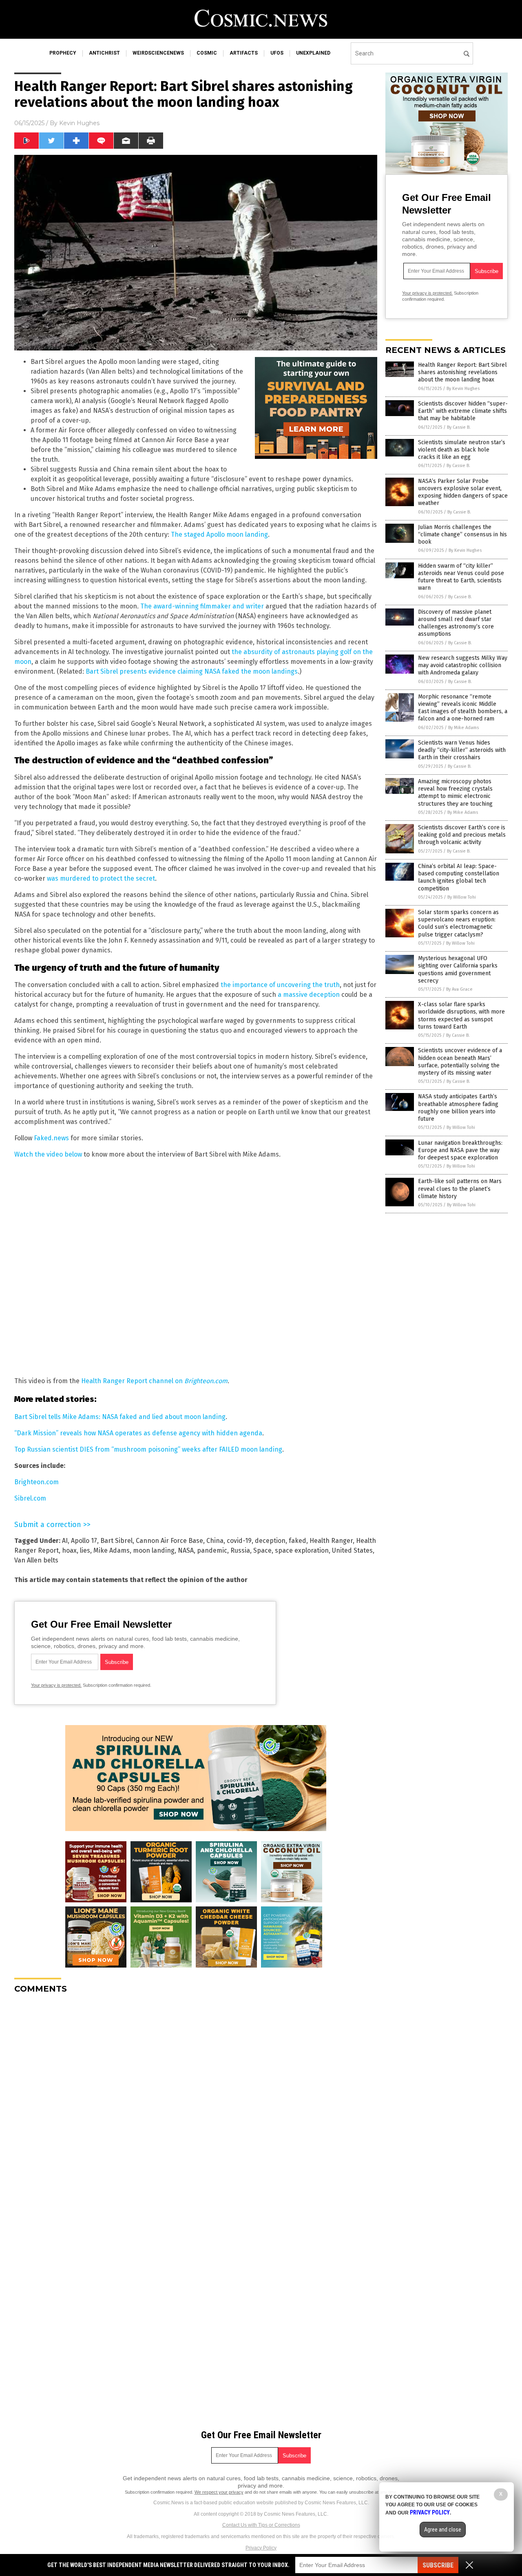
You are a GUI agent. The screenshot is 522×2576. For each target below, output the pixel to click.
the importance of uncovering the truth (280, 985)
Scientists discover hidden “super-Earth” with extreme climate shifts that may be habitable (463, 411)
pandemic (212, 1550)
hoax (69, 1550)
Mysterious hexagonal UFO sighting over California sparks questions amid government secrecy (458, 970)
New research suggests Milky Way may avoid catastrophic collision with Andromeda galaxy (463, 665)
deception (270, 1541)
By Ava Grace (459, 989)
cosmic (207, 53)
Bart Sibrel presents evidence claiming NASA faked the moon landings (192, 671)
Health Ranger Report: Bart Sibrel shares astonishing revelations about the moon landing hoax (462, 372)
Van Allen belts (36, 1560)
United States (352, 1550)
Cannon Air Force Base (169, 1541)
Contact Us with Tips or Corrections (261, 2525)
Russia (240, 1550)
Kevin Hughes (79, 123)
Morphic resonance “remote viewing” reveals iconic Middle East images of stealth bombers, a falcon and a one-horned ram (463, 708)
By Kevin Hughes (463, 389)
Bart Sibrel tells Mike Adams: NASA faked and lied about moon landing (120, 1417)
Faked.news (51, 1138)
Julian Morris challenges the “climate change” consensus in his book (462, 534)
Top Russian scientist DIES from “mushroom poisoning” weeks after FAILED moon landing (148, 1449)
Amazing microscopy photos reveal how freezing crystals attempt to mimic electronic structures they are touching (455, 793)
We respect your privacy (219, 2492)
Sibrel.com (30, 1498)
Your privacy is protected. (56, 1685)
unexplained (313, 53)
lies (85, 1550)
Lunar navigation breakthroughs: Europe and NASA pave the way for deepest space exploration (460, 1150)
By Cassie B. (459, 427)
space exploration (302, 1550)
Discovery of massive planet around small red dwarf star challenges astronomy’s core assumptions (456, 623)
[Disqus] (196, 2102)
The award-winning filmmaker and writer (202, 606)
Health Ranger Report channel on (154, 1381)
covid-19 (239, 1541)
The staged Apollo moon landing (219, 534)
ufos (277, 53)
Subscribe (438, 2565)
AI (65, 1541)
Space (262, 1550)
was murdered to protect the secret (101, 878)
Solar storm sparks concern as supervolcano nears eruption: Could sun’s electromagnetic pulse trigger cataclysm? (458, 923)
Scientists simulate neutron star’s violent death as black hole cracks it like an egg (462, 450)
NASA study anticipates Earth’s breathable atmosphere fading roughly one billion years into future (458, 1108)
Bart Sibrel (116, 1541)
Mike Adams (112, 1550)
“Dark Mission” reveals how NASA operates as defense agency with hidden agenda (138, 1433)
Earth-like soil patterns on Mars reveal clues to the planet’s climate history (460, 1189)
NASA (186, 1550)
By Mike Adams (463, 728)
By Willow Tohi (462, 897)
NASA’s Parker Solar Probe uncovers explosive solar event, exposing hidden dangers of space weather (463, 492)
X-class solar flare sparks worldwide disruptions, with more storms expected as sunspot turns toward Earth (461, 1016)
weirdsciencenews (158, 53)
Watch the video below (48, 1154)
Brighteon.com (36, 1482)
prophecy (63, 53)
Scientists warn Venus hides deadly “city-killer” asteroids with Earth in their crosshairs (462, 750)
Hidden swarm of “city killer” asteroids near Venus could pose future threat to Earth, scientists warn (461, 577)
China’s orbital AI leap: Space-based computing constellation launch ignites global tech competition (459, 877)
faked (297, 1541)
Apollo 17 (84, 1541)
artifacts (244, 53)
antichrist (104, 53)
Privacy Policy (261, 2548)
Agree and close (443, 2530)
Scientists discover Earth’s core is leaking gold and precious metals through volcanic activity (462, 835)
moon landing (154, 1550)
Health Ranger (331, 1541)
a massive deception (309, 995)
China (215, 1541)
